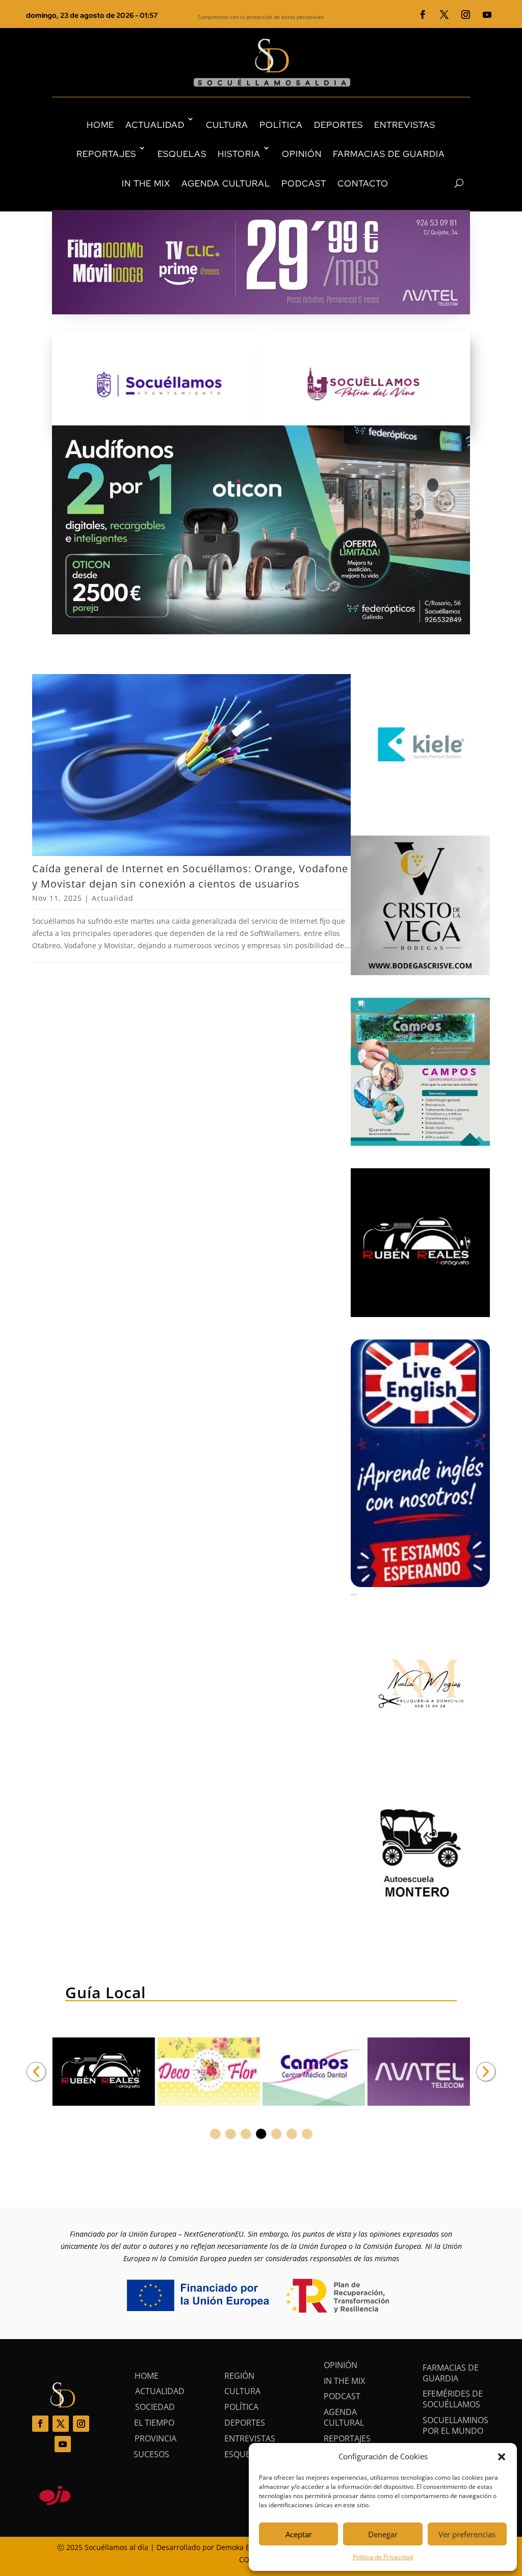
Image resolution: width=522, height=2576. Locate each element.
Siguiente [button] (486, 2072)
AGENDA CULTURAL (226, 183)
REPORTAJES (106, 154)
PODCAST (304, 183)
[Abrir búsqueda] (441, 183)
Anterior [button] (36, 2072)
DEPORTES (338, 125)
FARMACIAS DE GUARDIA (389, 154)
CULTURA (227, 125)
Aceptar (299, 2534)
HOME (100, 125)
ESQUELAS (182, 154)
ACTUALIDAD (155, 125)
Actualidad (113, 898)
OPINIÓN (302, 154)
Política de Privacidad (383, 2557)
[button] (502, 2457)
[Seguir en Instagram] (466, 15)
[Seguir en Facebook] (423, 15)
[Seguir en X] (445, 15)
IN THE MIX (146, 183)
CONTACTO (363, 183)
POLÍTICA (281, 125)
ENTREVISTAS (405, 125)
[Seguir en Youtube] (487, 15)
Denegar (383, 2534)
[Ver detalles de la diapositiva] (113, 2072)
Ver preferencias (467, 2534)
